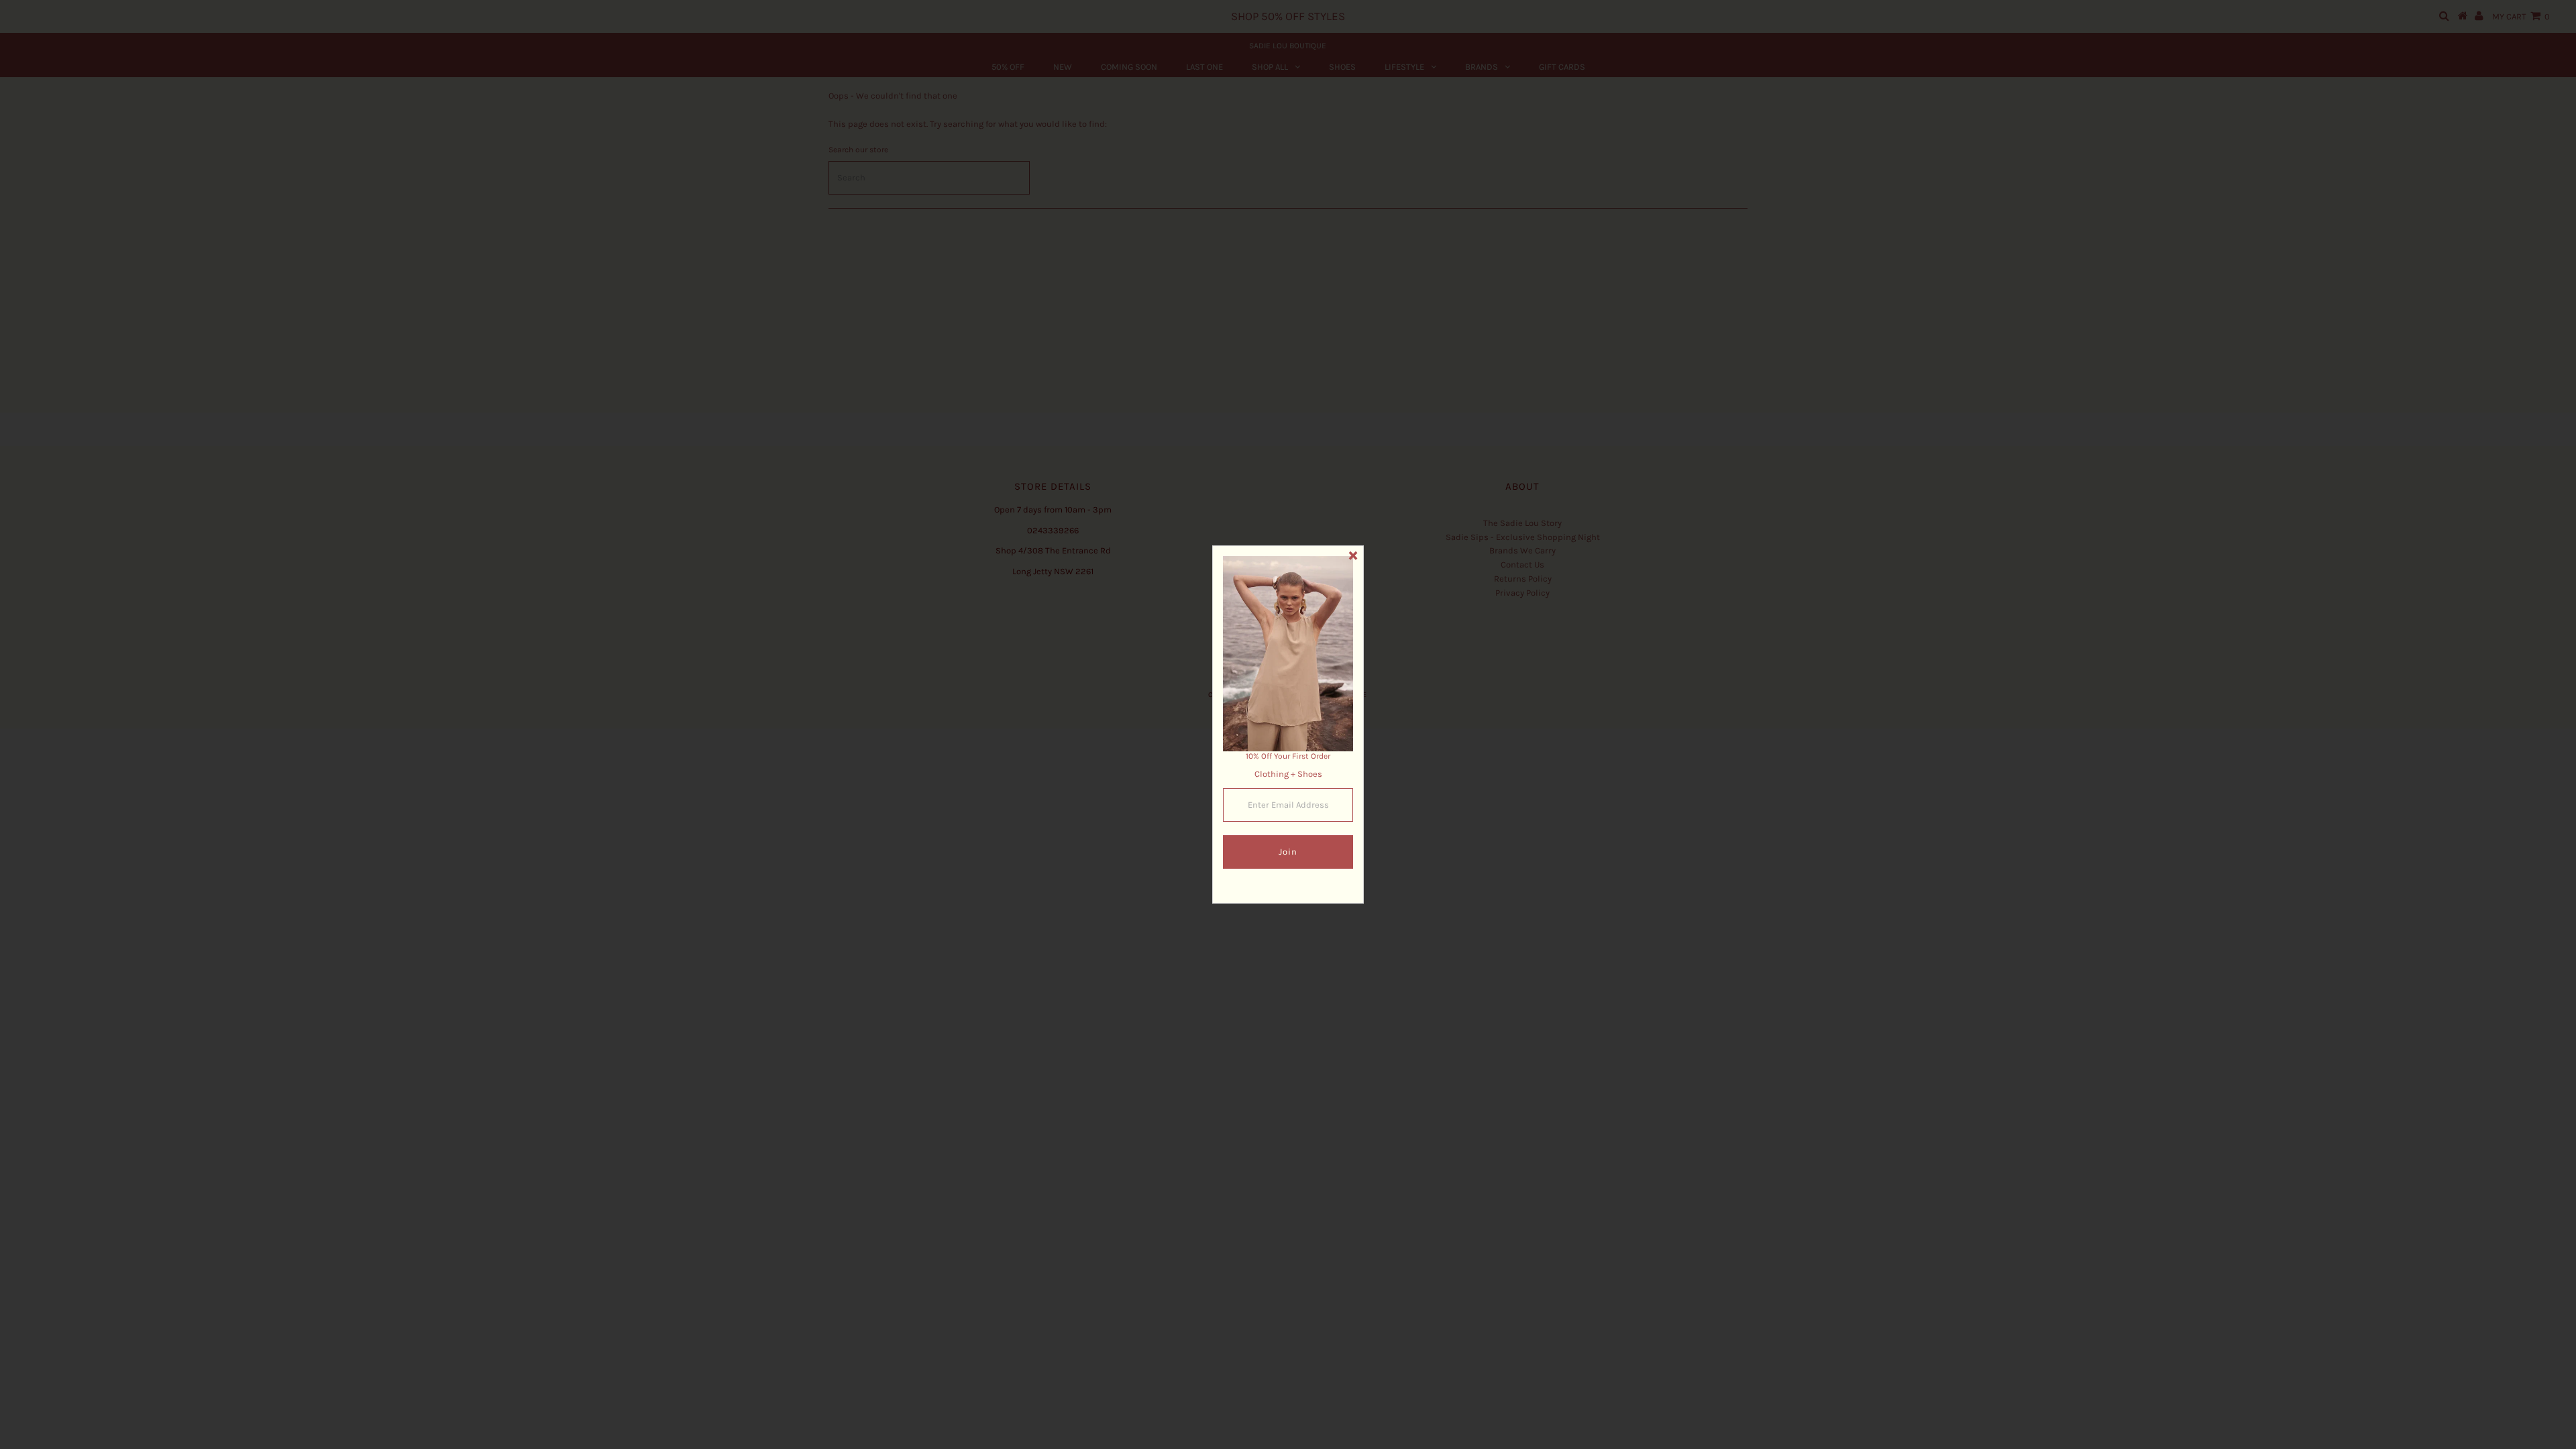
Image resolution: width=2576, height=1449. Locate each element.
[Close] (1353, 556)
